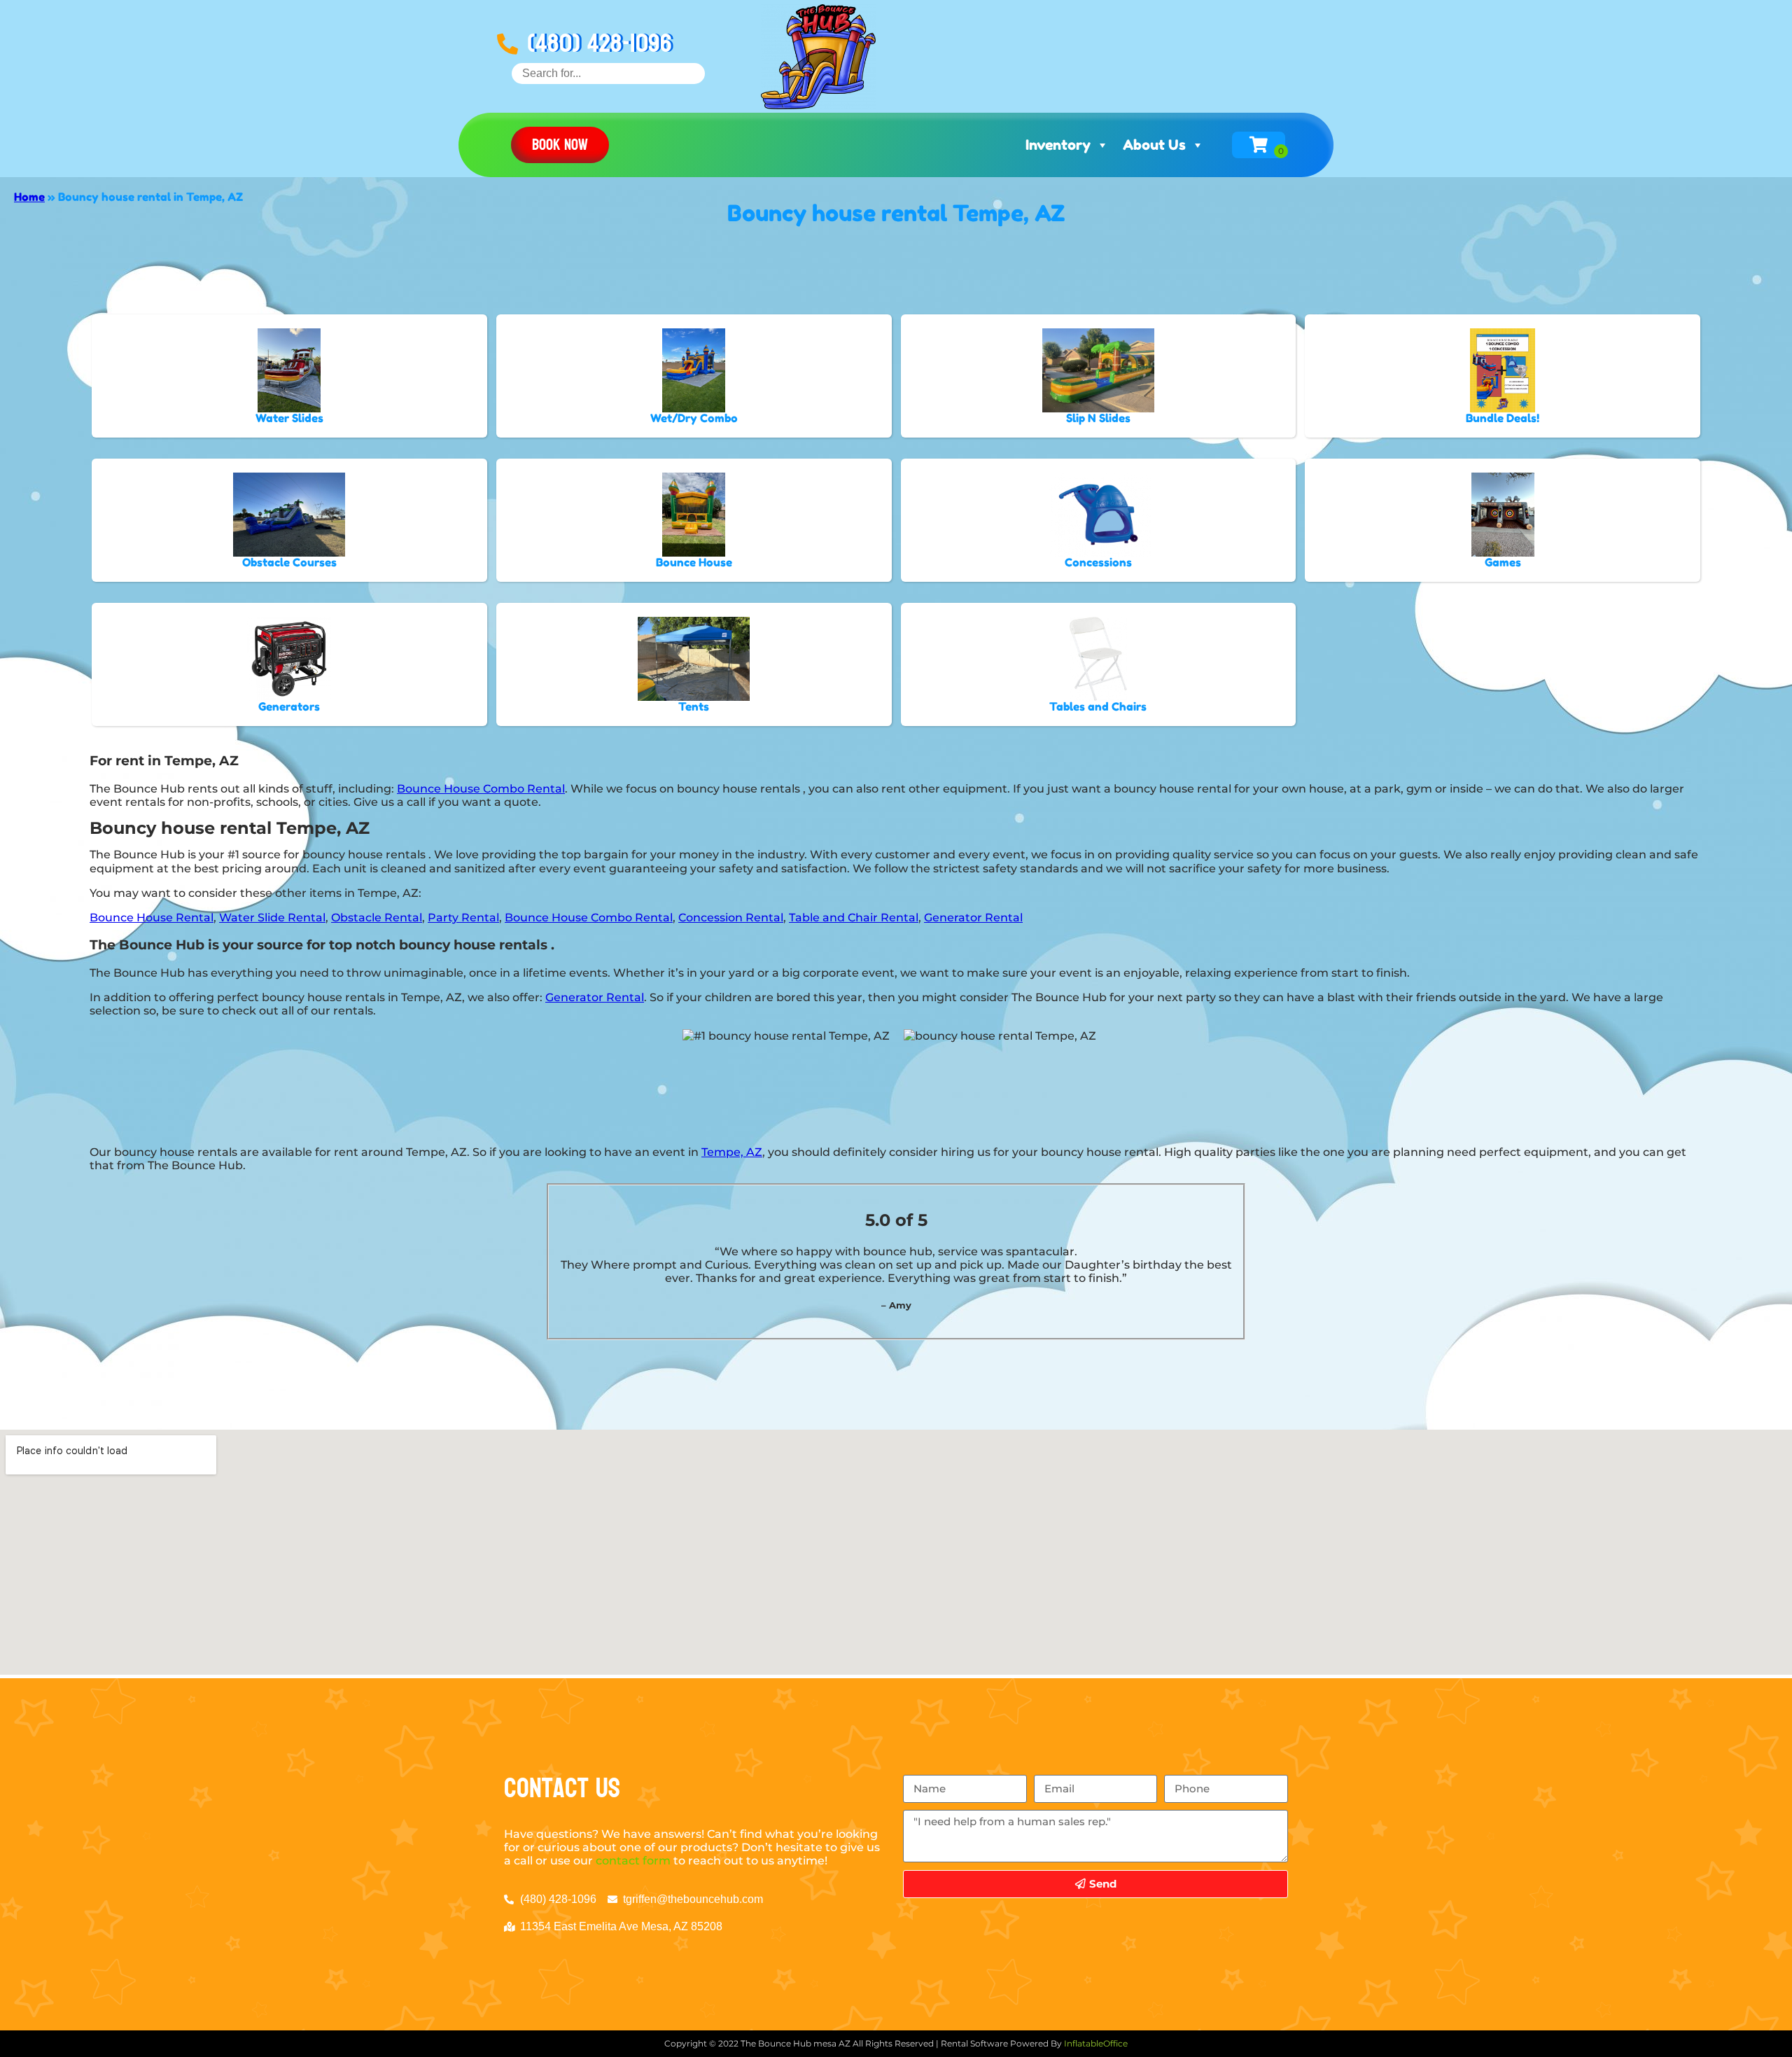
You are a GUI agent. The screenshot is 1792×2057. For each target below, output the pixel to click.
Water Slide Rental (272, 918)
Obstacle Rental (377, 918)
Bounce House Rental (152, 918)
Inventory (1058, 145)
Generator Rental (973, 918)
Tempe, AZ (732, 1152)
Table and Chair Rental (854, 918)
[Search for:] (608, 73)
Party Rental (463, 918)
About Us (1154, 145)
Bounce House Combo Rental (481, 789)
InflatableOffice (1096, 2043)
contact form (633, 1861)
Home (29, 197)
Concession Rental (731, 918)
